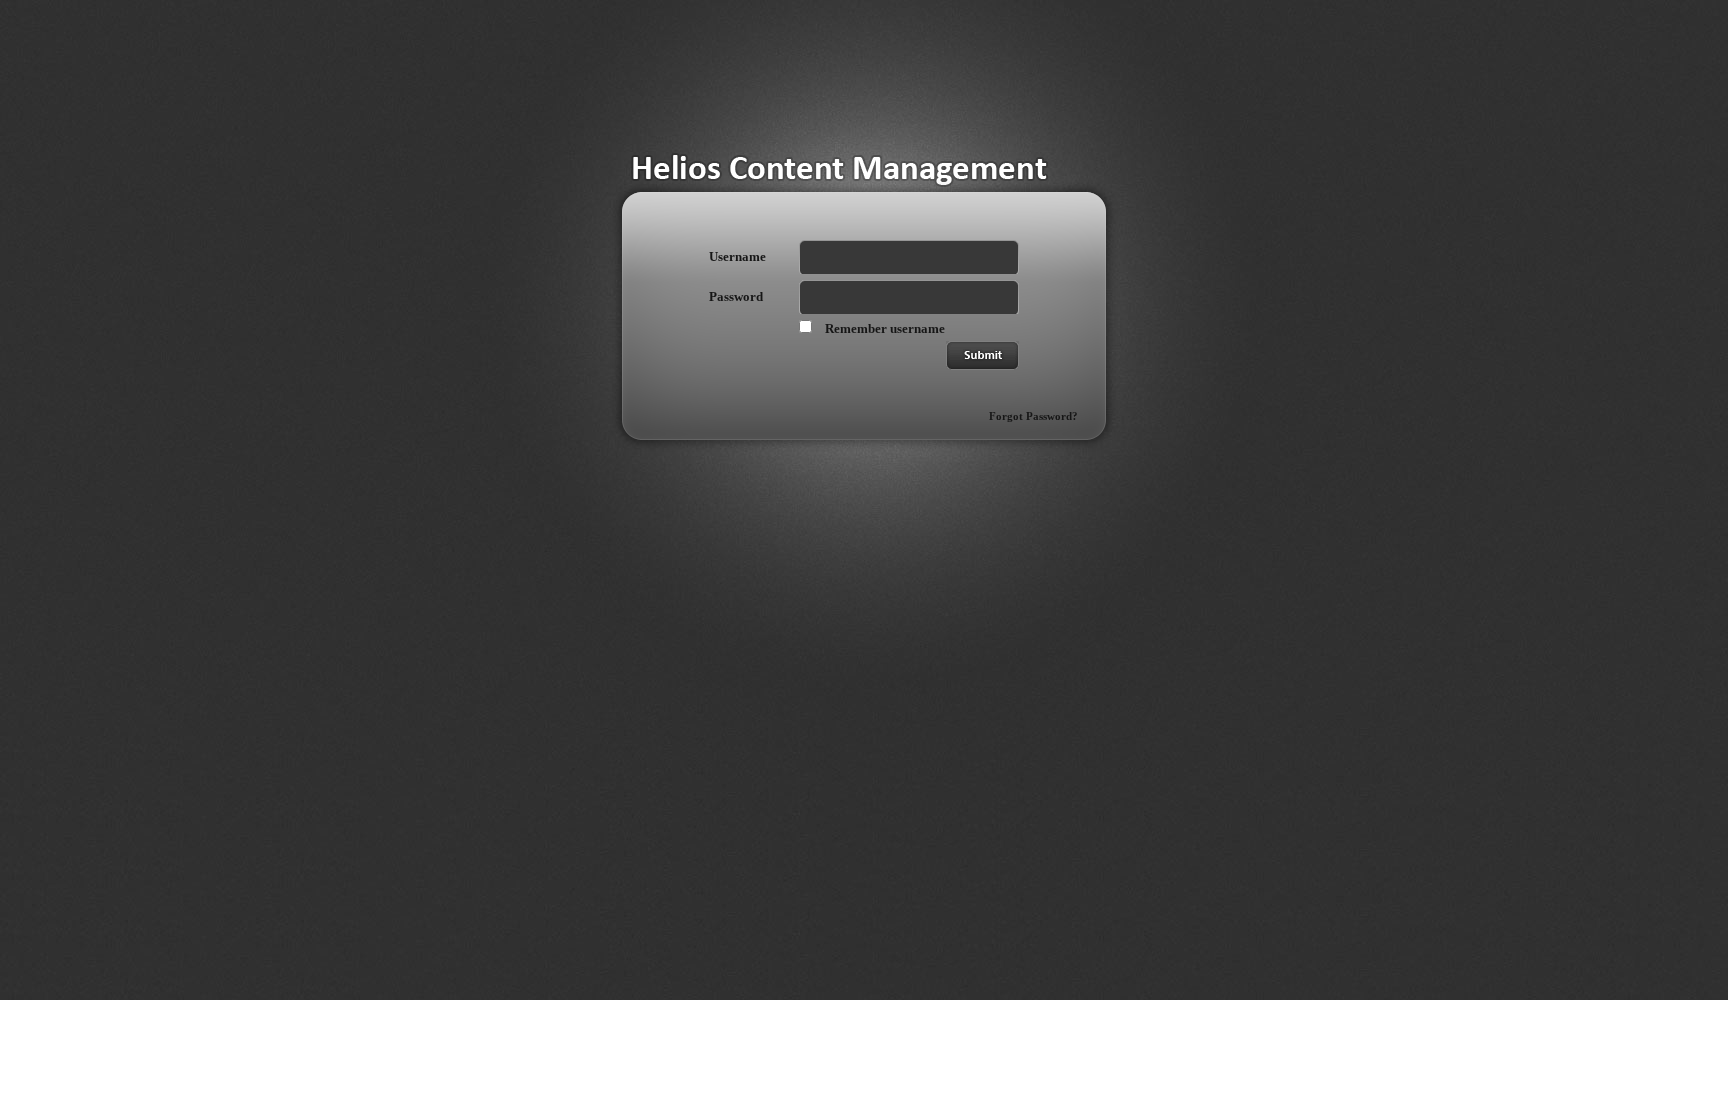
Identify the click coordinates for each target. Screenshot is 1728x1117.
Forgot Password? (1033, 416)
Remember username (885, 328)
